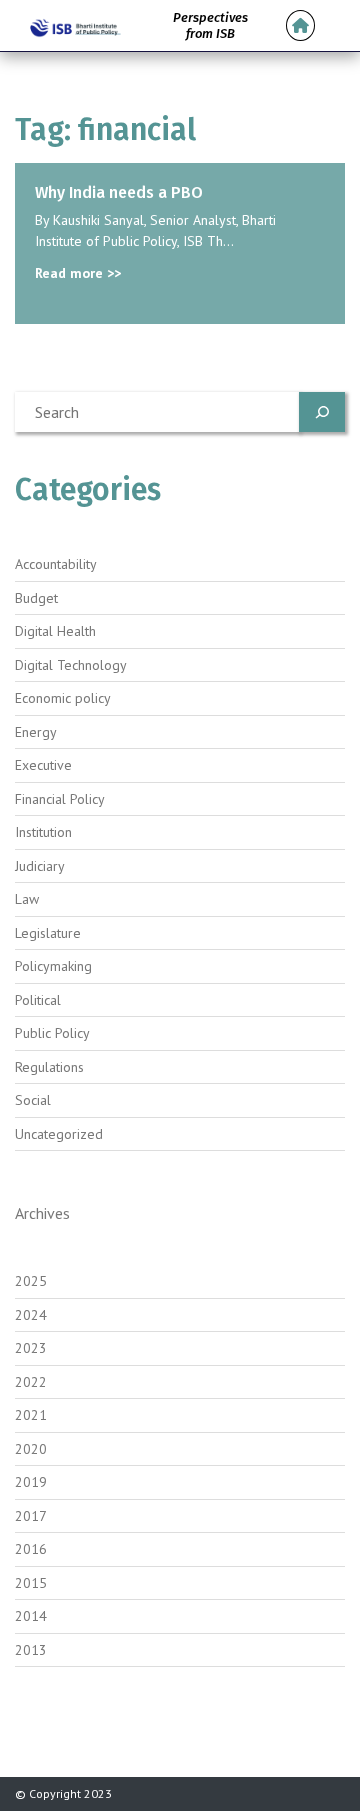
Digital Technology (71, 665)
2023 (31, 1348)
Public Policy (52, 1033)
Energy (36, 732)
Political (38, 1000)
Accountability (56, 564)
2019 (31, 1482)
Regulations (49, 1067)
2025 (31, 1281)
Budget (36, 598)
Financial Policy (60, 799)
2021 (31, 1415)
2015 (31, 1583)
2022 (31, 1382)
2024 (31, 1315)
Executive (43, 765)
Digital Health (55, 631)
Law (27, 899)
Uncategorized (59, 1134)
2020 (31, 1449)
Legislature (48, 933)
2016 (31, 1549)
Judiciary (40, 866)
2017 (31, 1516)
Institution (43, 832)
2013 (31, 1650)
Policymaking (53, 966)
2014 (31, 1616)
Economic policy (63, 698)
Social (33, 1100)
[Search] (322, 412)
